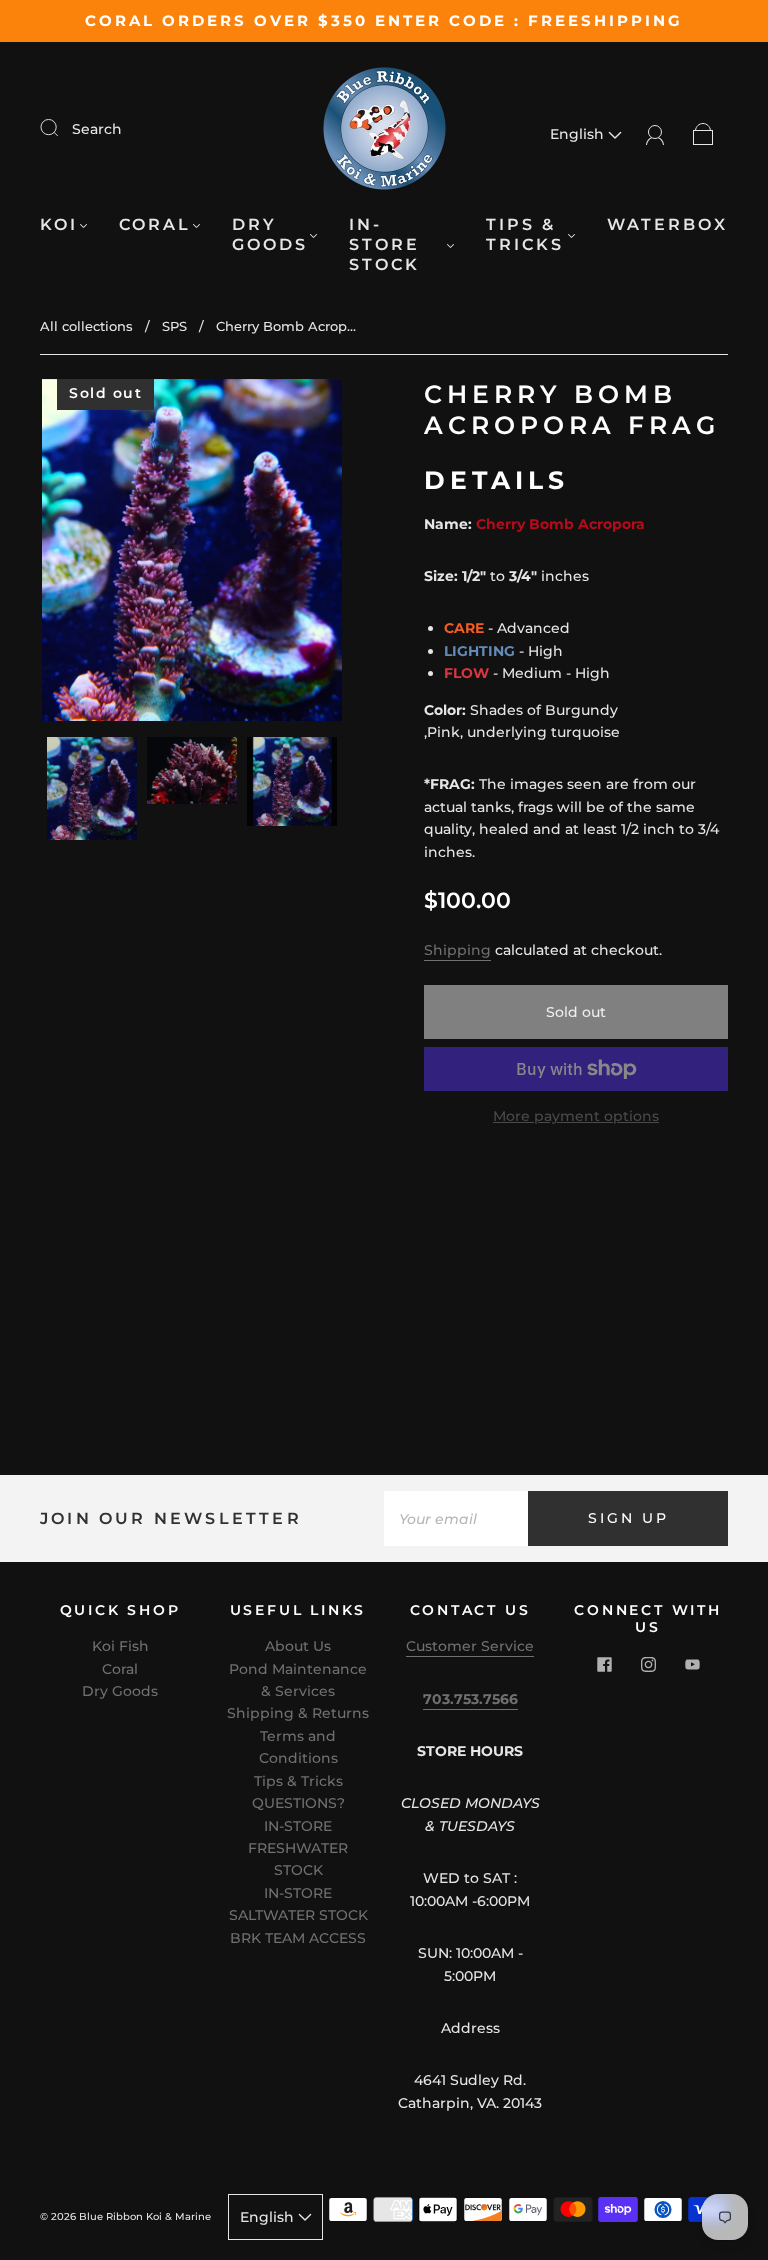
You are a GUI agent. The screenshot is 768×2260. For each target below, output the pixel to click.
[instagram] (648, 1665)
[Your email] (456, 1518)
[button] (72, 554)
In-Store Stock (384, 244)
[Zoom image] (192, 554)
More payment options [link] (576, 1116)
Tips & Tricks (525, 234)
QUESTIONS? (298, 1803)
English (579, 134)
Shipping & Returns (298, 1713)
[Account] (655, 134)
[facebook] (604, 1665)
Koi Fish (120, 1646)
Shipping (457, 950)
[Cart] (703, 134)
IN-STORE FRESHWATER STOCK (298, 1848)
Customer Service (470, 1646)
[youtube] (692, 1665)
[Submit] (62, 128)
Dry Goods (270, 234)
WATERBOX (667, 224)
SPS (174, 326)
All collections (86, 326)
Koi (59, 224)
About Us (298, 1646)
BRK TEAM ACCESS (298, 1938)
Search (97, 129)
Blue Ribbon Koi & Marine (145, 2216)
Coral (155, 224)
